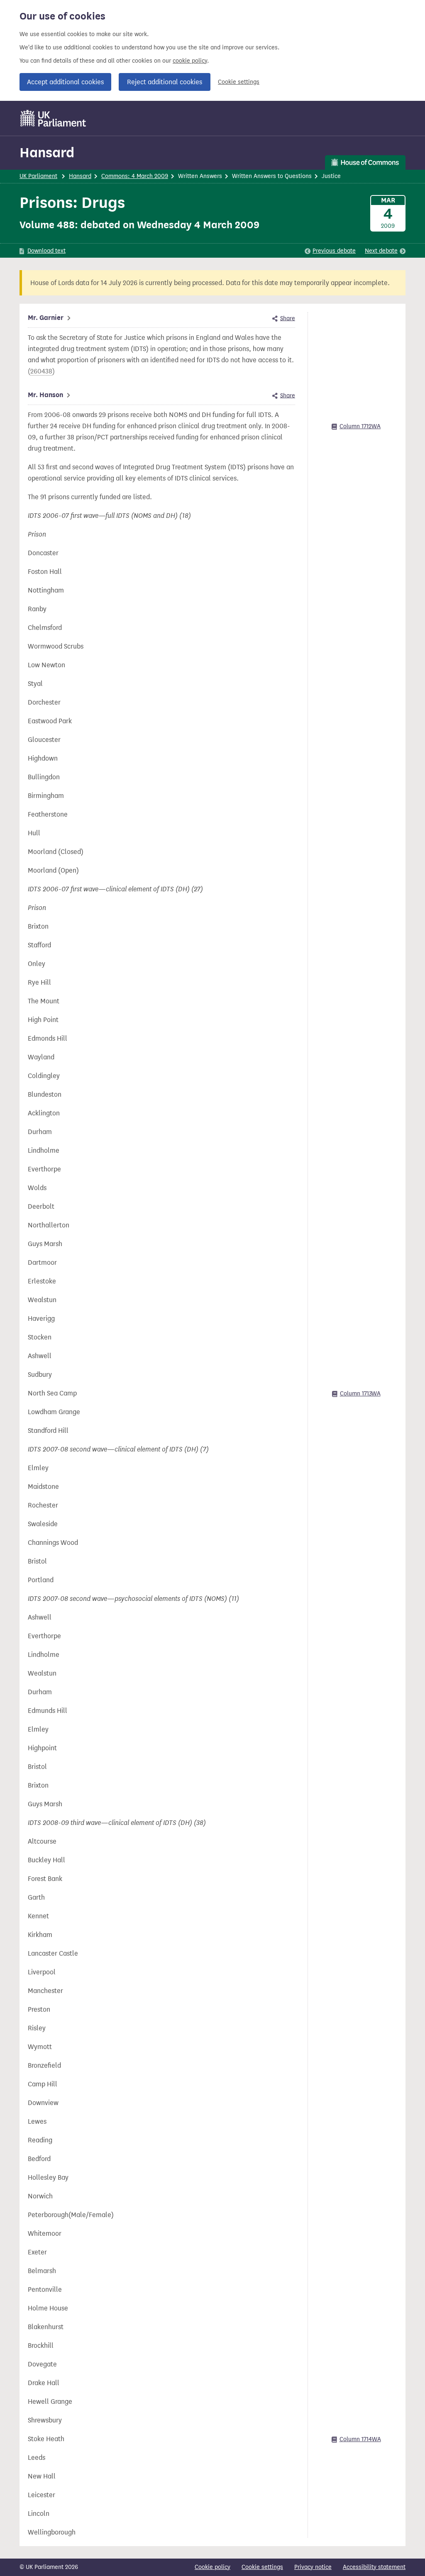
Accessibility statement (374, 2567)
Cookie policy (212, 2567)
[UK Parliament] (53, 118)
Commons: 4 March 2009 (135, 176)
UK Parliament (38, 176)
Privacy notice (313, 2567)
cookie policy (190, 61)
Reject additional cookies (165, 82)
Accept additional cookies (65, 82)
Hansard (47, 152)
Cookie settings (239, 82)
